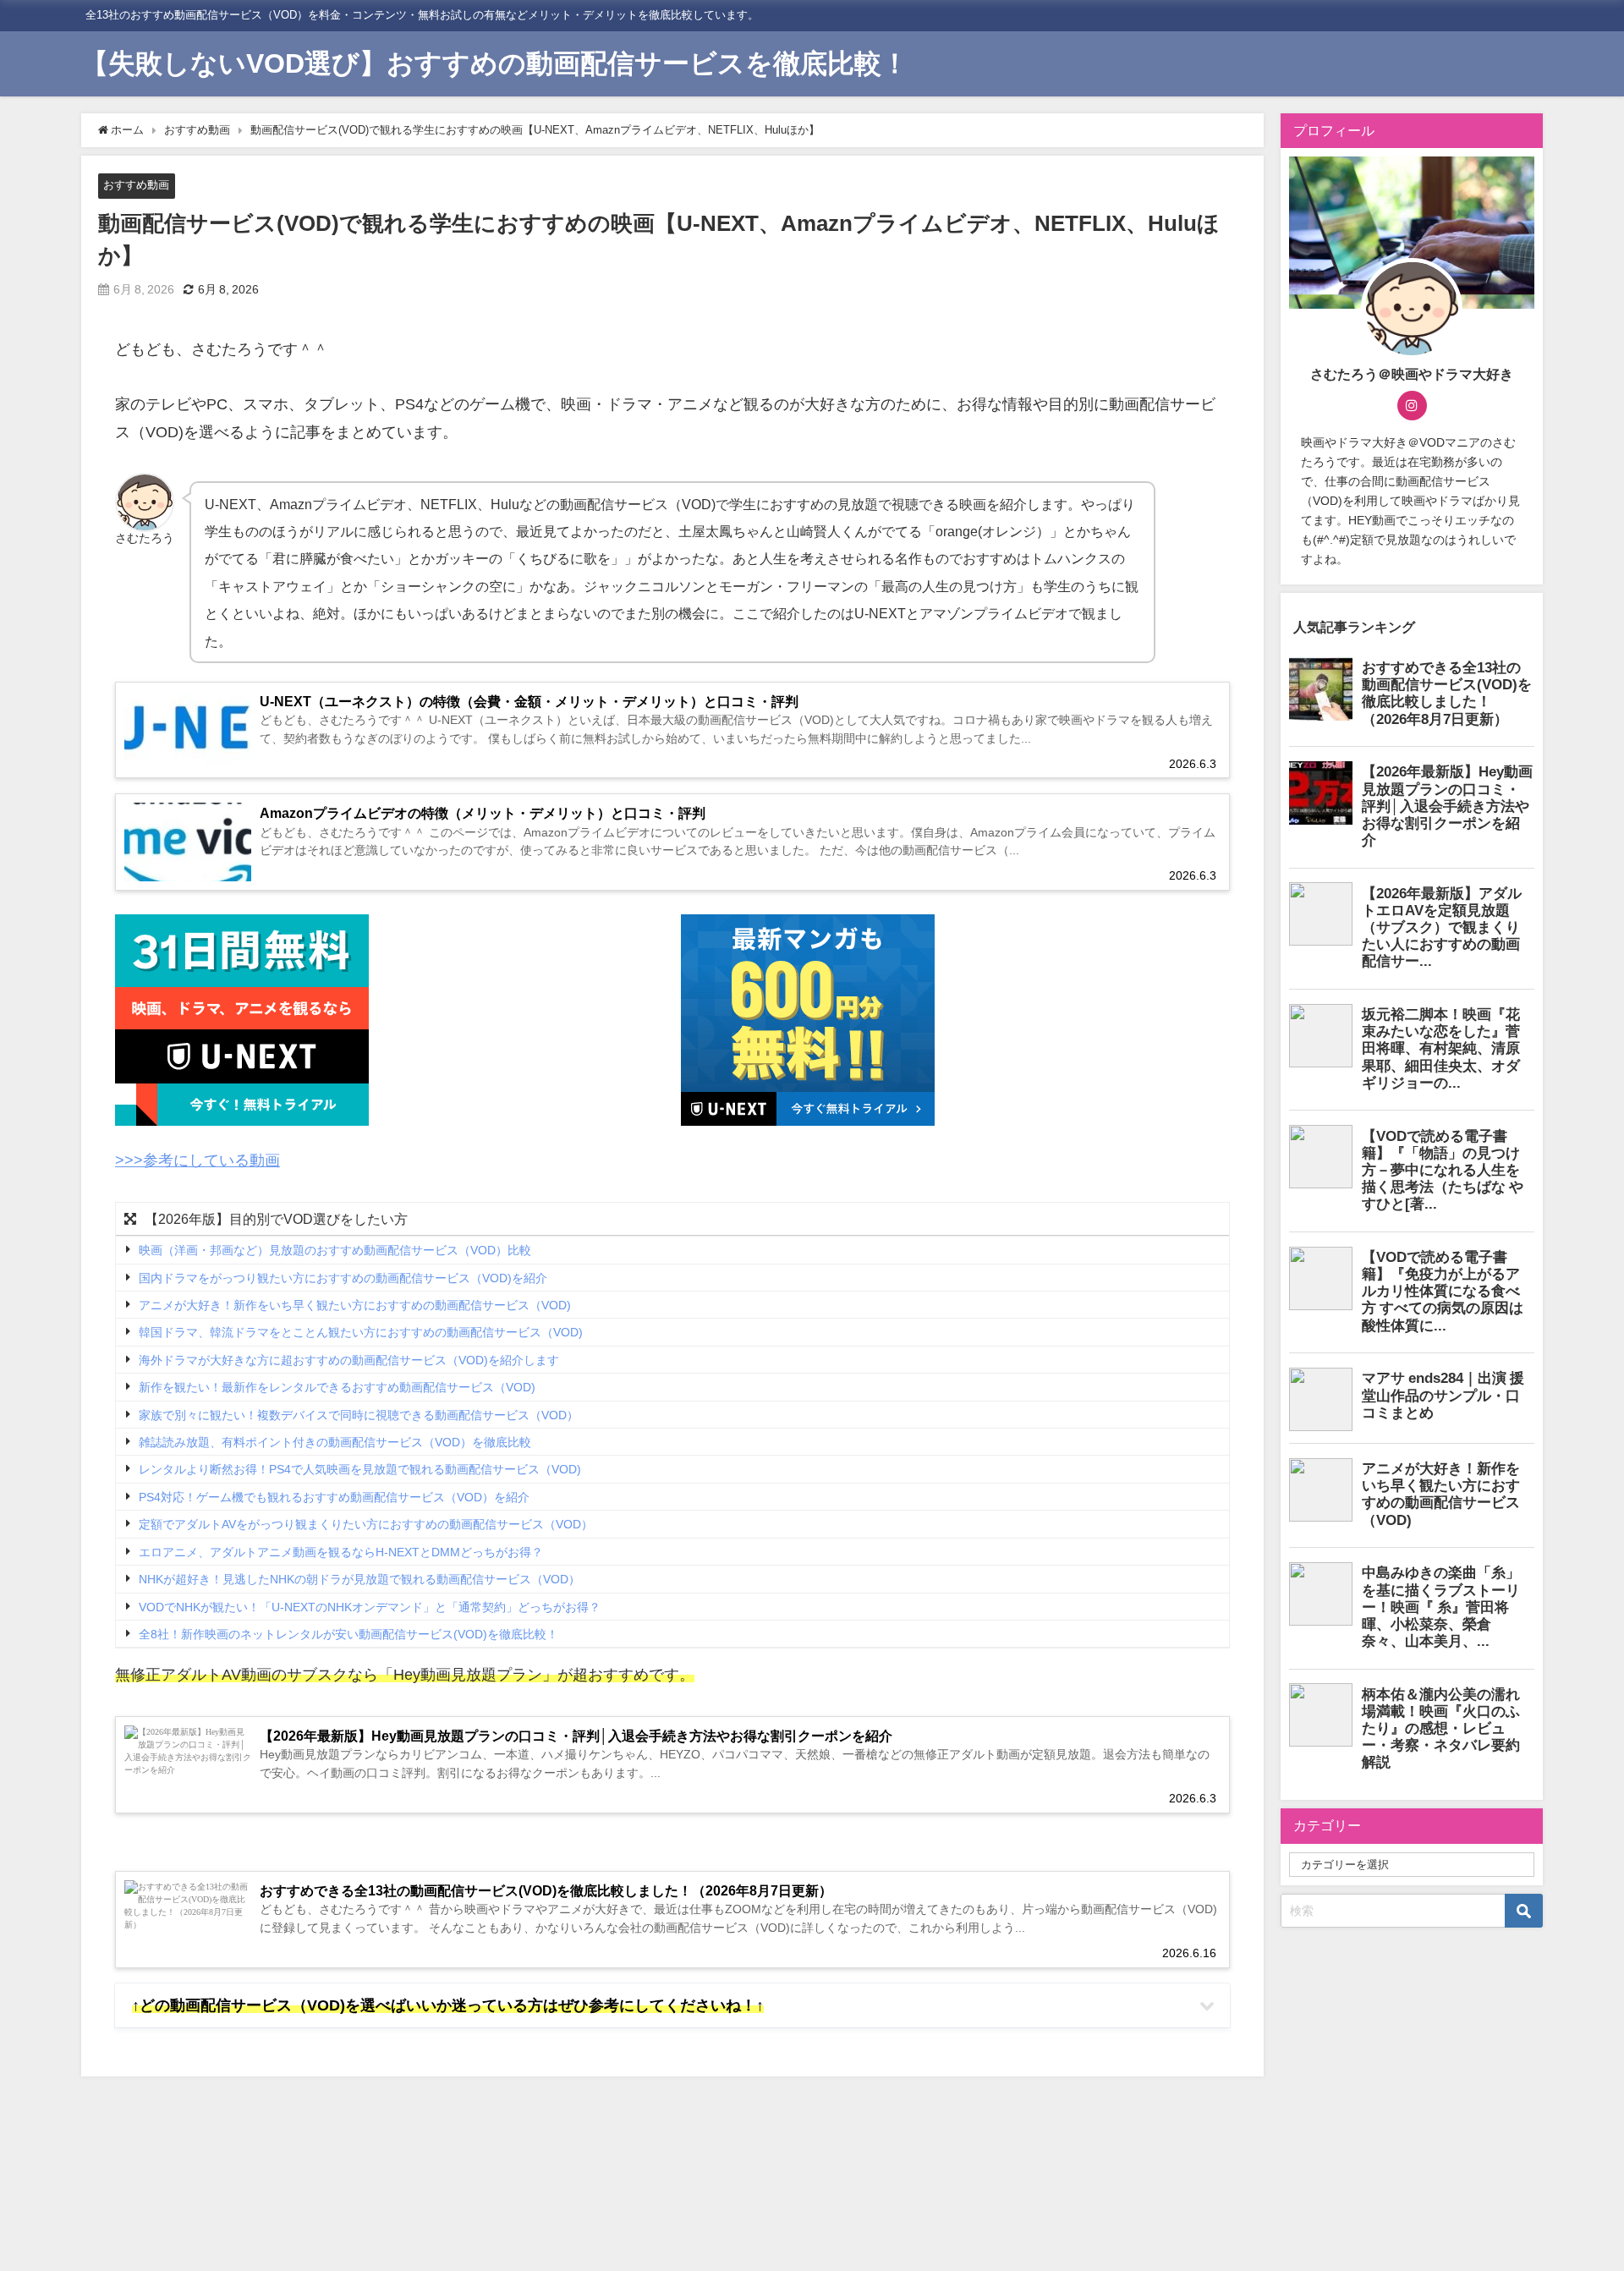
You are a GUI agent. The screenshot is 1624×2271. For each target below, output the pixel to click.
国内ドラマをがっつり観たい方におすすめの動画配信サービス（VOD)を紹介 (343, 1278)
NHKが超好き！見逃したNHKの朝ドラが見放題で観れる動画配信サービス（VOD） (359, 1579)
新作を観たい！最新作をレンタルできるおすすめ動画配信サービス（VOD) (337, 1388)
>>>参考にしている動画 (198, 1160)
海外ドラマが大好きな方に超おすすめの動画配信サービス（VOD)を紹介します (349, 1360)
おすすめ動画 (136, 185)
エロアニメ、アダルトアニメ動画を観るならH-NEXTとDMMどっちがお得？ (341, 1552)
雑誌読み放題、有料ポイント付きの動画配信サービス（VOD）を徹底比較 (335, 1442)
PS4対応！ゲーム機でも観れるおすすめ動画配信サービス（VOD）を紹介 (334, 1497)
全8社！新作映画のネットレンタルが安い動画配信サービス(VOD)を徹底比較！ (348, 1634)
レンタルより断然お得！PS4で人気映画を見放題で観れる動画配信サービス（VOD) (360, 1470)
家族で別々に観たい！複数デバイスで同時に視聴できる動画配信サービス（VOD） (359, 1415)
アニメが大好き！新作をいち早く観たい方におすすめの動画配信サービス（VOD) (355, 1305)
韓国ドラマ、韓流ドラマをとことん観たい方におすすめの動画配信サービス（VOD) (361, 1333)
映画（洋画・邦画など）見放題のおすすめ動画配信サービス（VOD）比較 (335, 1250)
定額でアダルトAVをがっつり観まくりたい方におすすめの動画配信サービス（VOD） (366, 1525)
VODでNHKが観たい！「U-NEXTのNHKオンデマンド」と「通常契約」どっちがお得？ (370, 1607)
